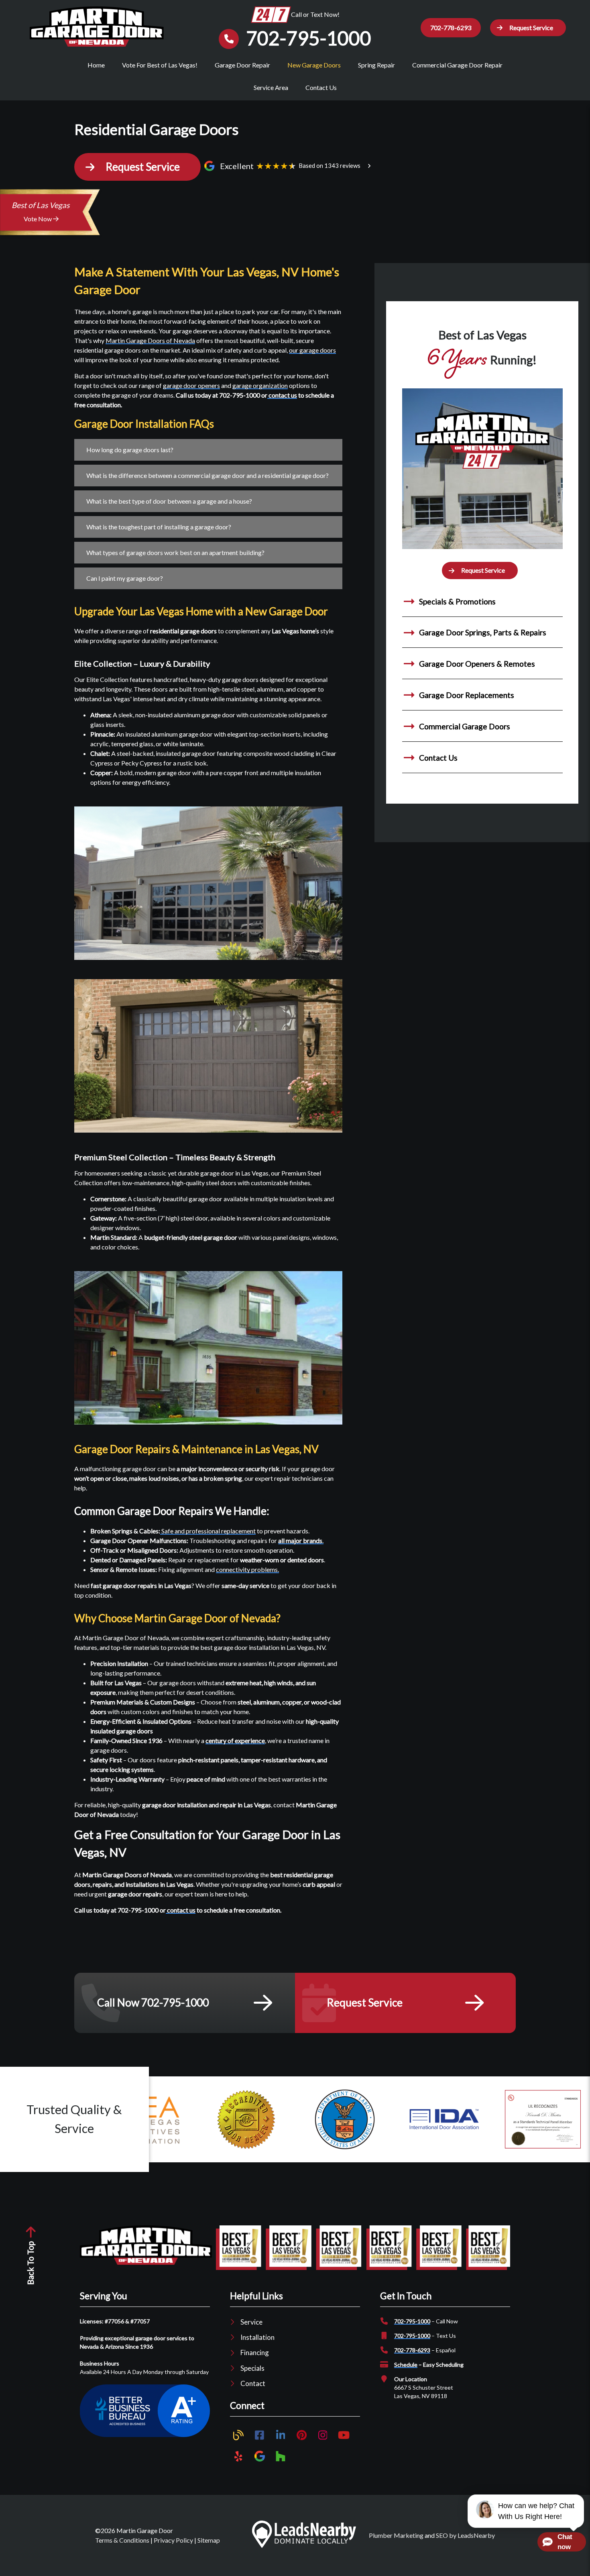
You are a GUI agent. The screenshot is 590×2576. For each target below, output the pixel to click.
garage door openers (191, 385)
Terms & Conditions (122, 2540)
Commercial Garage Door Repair (457, 65)
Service (251, 2322)
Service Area (271, 87)
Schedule (406, 2365)
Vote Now (38, 219)
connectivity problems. (247, 1569)
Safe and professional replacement (208, 1531)
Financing (255, 2352)
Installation (257, 2337)
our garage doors (312, 350)
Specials (252, 2368)
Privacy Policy (173, 2540)
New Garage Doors (314, 65)
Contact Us (321, 87)
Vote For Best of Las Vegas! (160, 65)
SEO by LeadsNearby (465, 2535)
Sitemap (209, 2540)
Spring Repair (376, 65)
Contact (253, 2383)
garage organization (260, 385)
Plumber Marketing (396, 2535)
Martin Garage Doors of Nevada (150, 340)
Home (96, 65)
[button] (528, 28)
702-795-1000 (412, 2321)
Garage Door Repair (242, 65)
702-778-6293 (451, 28)
